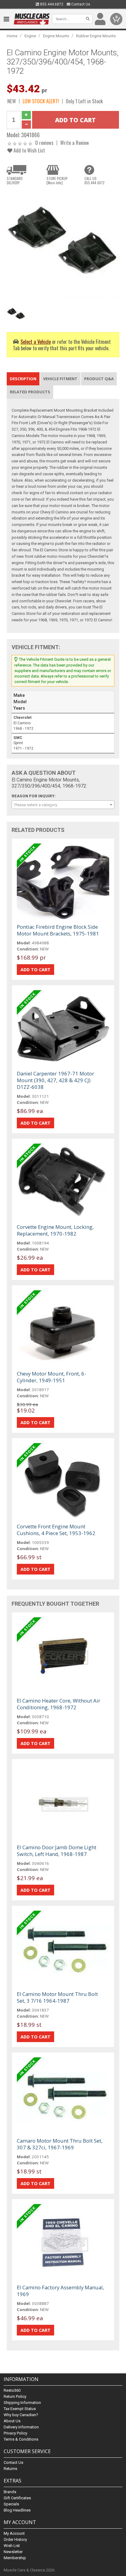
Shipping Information (22, 2403)
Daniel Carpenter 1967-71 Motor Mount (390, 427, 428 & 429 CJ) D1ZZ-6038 (56, 1080)
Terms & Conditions (21, 2439)
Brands (10, 2492)
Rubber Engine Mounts (96, 36)
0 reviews (44, 143)
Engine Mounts (56, 36)
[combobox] (63, 805)
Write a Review (75, 143)
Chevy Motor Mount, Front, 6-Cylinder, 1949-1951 (52, 1377)
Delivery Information (21, 2427)
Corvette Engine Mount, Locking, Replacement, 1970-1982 (55, 1230)
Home (12, 36)
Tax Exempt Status (20, 2409)
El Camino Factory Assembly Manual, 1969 (60, 2291)
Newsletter (13, 2552)
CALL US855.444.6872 (94, 181)
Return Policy (15, 2396)
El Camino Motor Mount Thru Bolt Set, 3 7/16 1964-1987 (57, 1997)
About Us (12, 2421)
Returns (10, 2469)
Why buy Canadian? (21, 2415)
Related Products (30, 392)
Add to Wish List (29, 150)
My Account (14, 2533)
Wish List (12, 2546)
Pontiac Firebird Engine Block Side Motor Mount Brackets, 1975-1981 (58, 930)
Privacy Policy (15, 2433)
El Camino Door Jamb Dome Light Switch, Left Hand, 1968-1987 (57, 1851)
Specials (11, 2504)
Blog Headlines (17, 2510)
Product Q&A (99, 379)
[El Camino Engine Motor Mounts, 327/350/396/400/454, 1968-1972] (63, 246)
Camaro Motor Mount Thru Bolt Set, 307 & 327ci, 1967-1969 (60, 2144)
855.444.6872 (51, 4)
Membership (15, 2558)
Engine (30, 36)
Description (23, 379)
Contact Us (80, 4)
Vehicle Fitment (60, 379)
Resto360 (12, 2390)
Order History (15, 2539)
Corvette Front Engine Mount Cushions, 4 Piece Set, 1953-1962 (56, 1530)
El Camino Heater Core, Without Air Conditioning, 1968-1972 (59, 1704)
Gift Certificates (17, 2498)
